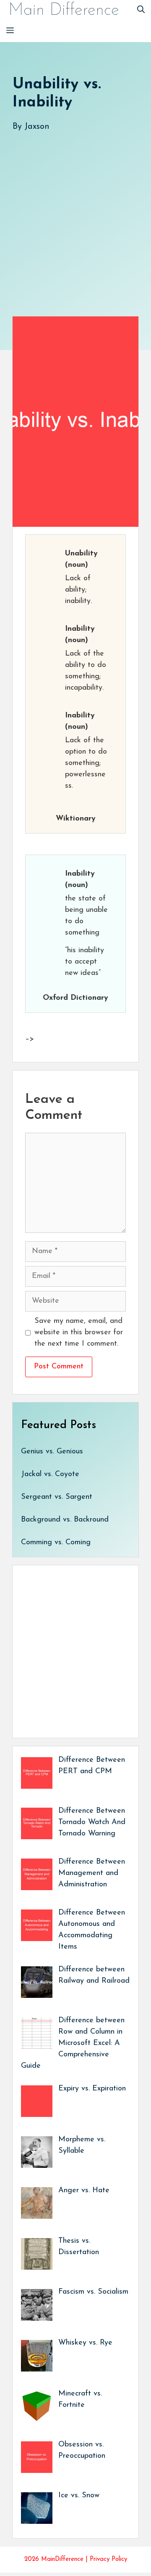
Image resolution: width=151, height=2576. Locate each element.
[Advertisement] (75, 215)
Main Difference (64, 11)
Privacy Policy (108, 2559)
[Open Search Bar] (141, 11)
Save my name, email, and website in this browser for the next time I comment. (79, 1333)
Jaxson (37, 127)
